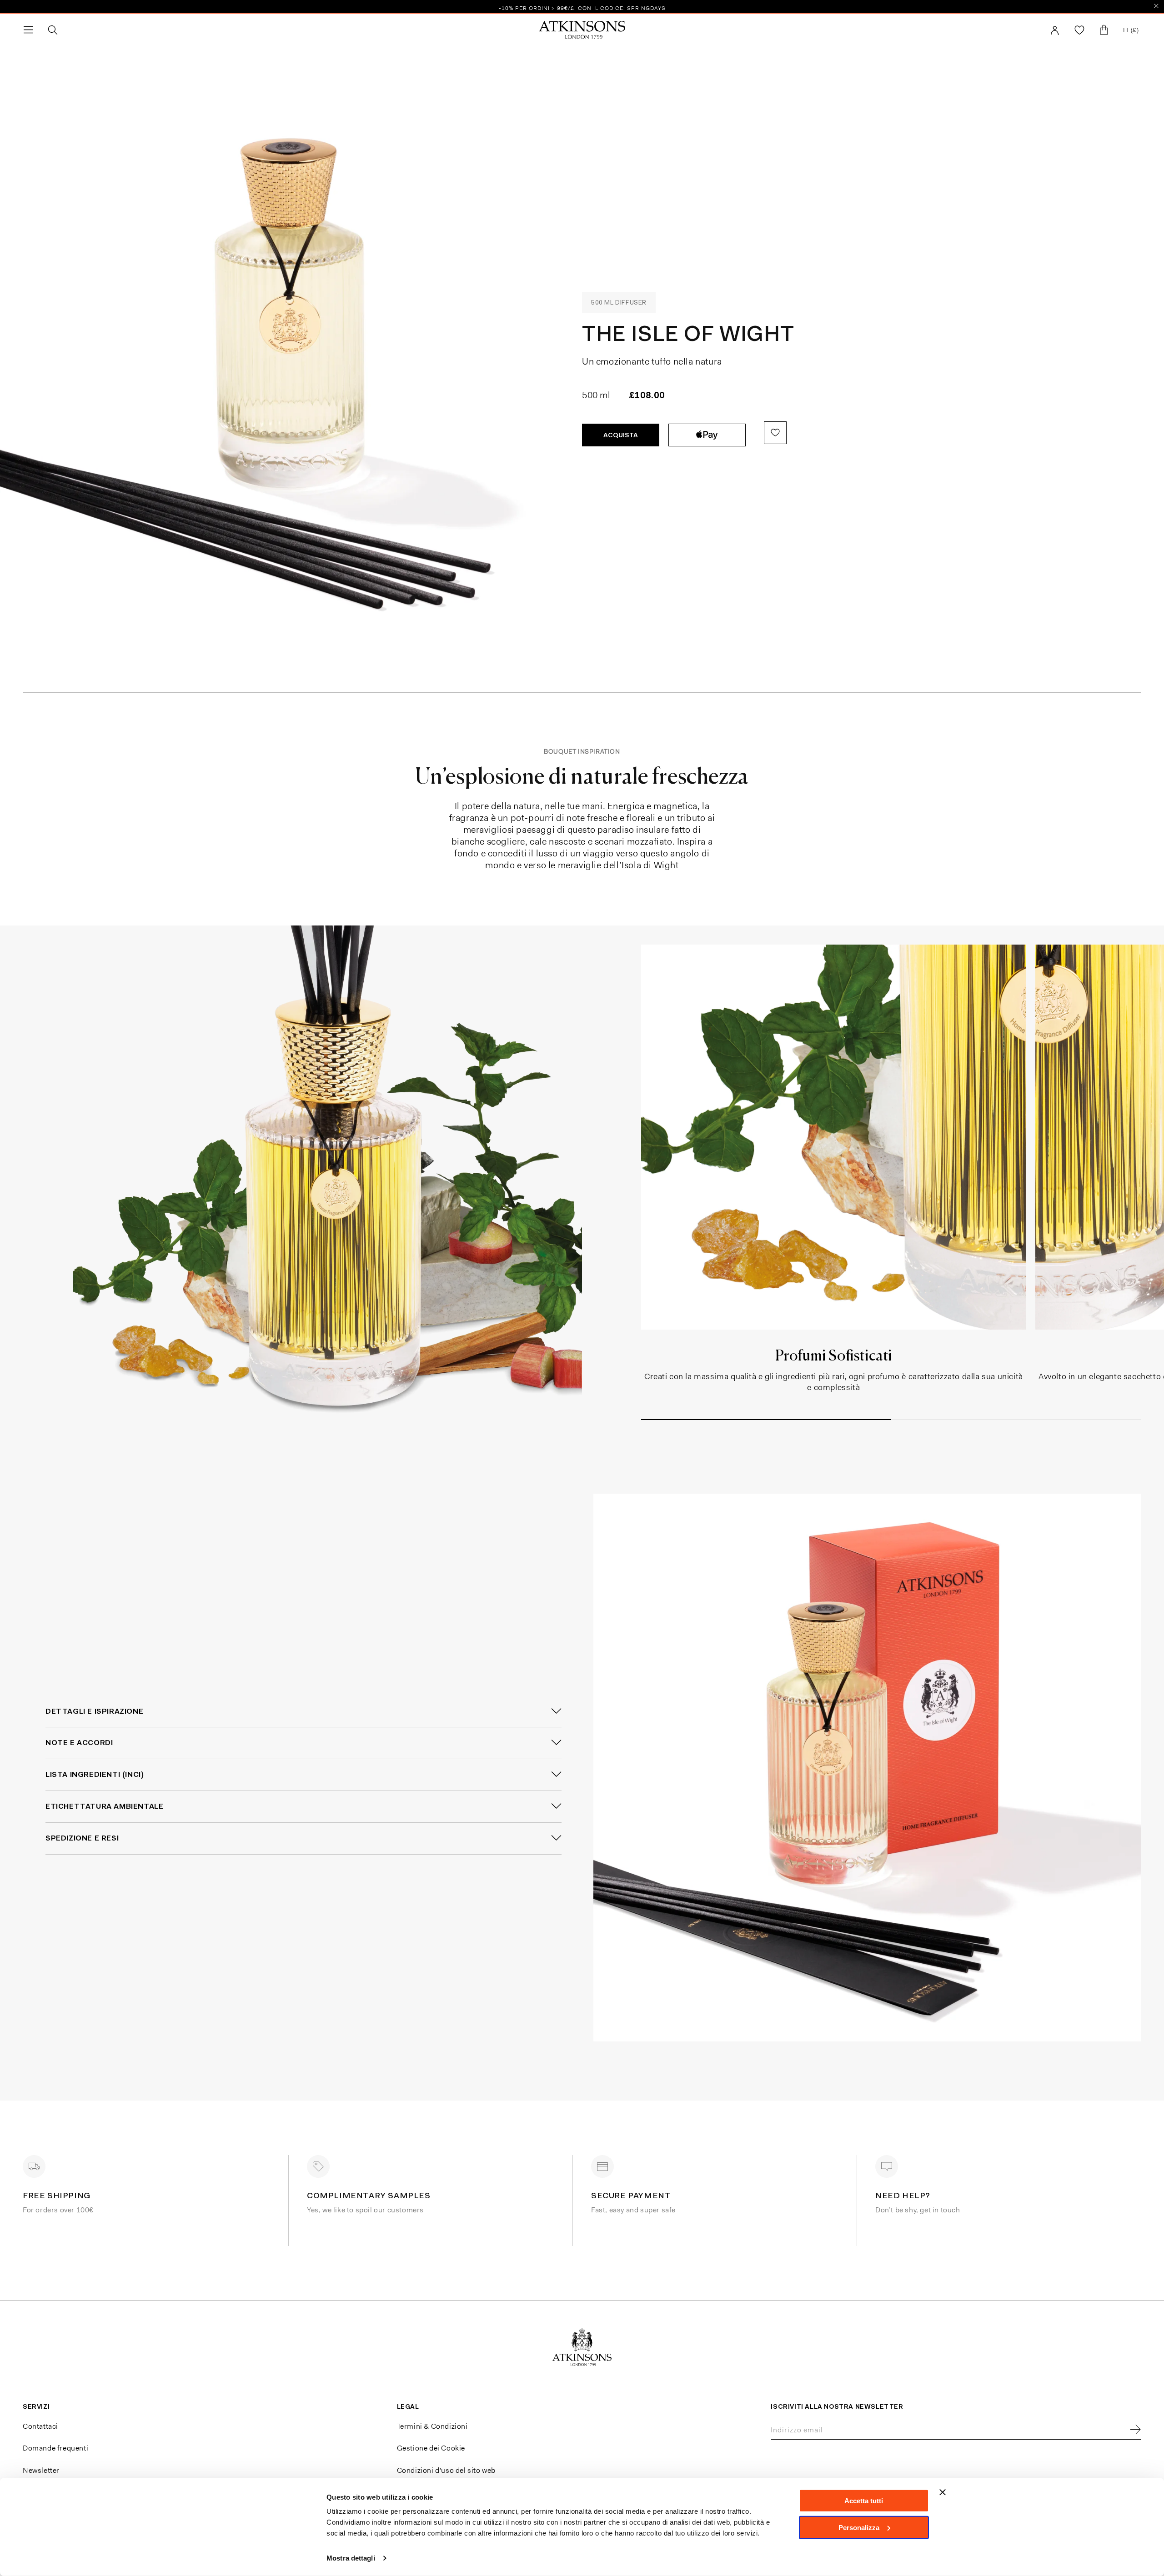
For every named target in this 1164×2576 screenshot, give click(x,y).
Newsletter (41, 2470)
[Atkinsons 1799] (582, 30)
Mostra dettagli (351, 2558)
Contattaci (40, 2426)
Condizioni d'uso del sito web (446, 2470)
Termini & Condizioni (432, 2426)
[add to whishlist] (775, 433)
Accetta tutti (864, 2501)
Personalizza (859, 2527)
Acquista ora (707, 435)
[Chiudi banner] (943, 2492)
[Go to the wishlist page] (1079, 30)
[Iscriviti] (1135, 2430)
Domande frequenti (55, 2448)
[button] (28, 30)
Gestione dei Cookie (431, 2448)
